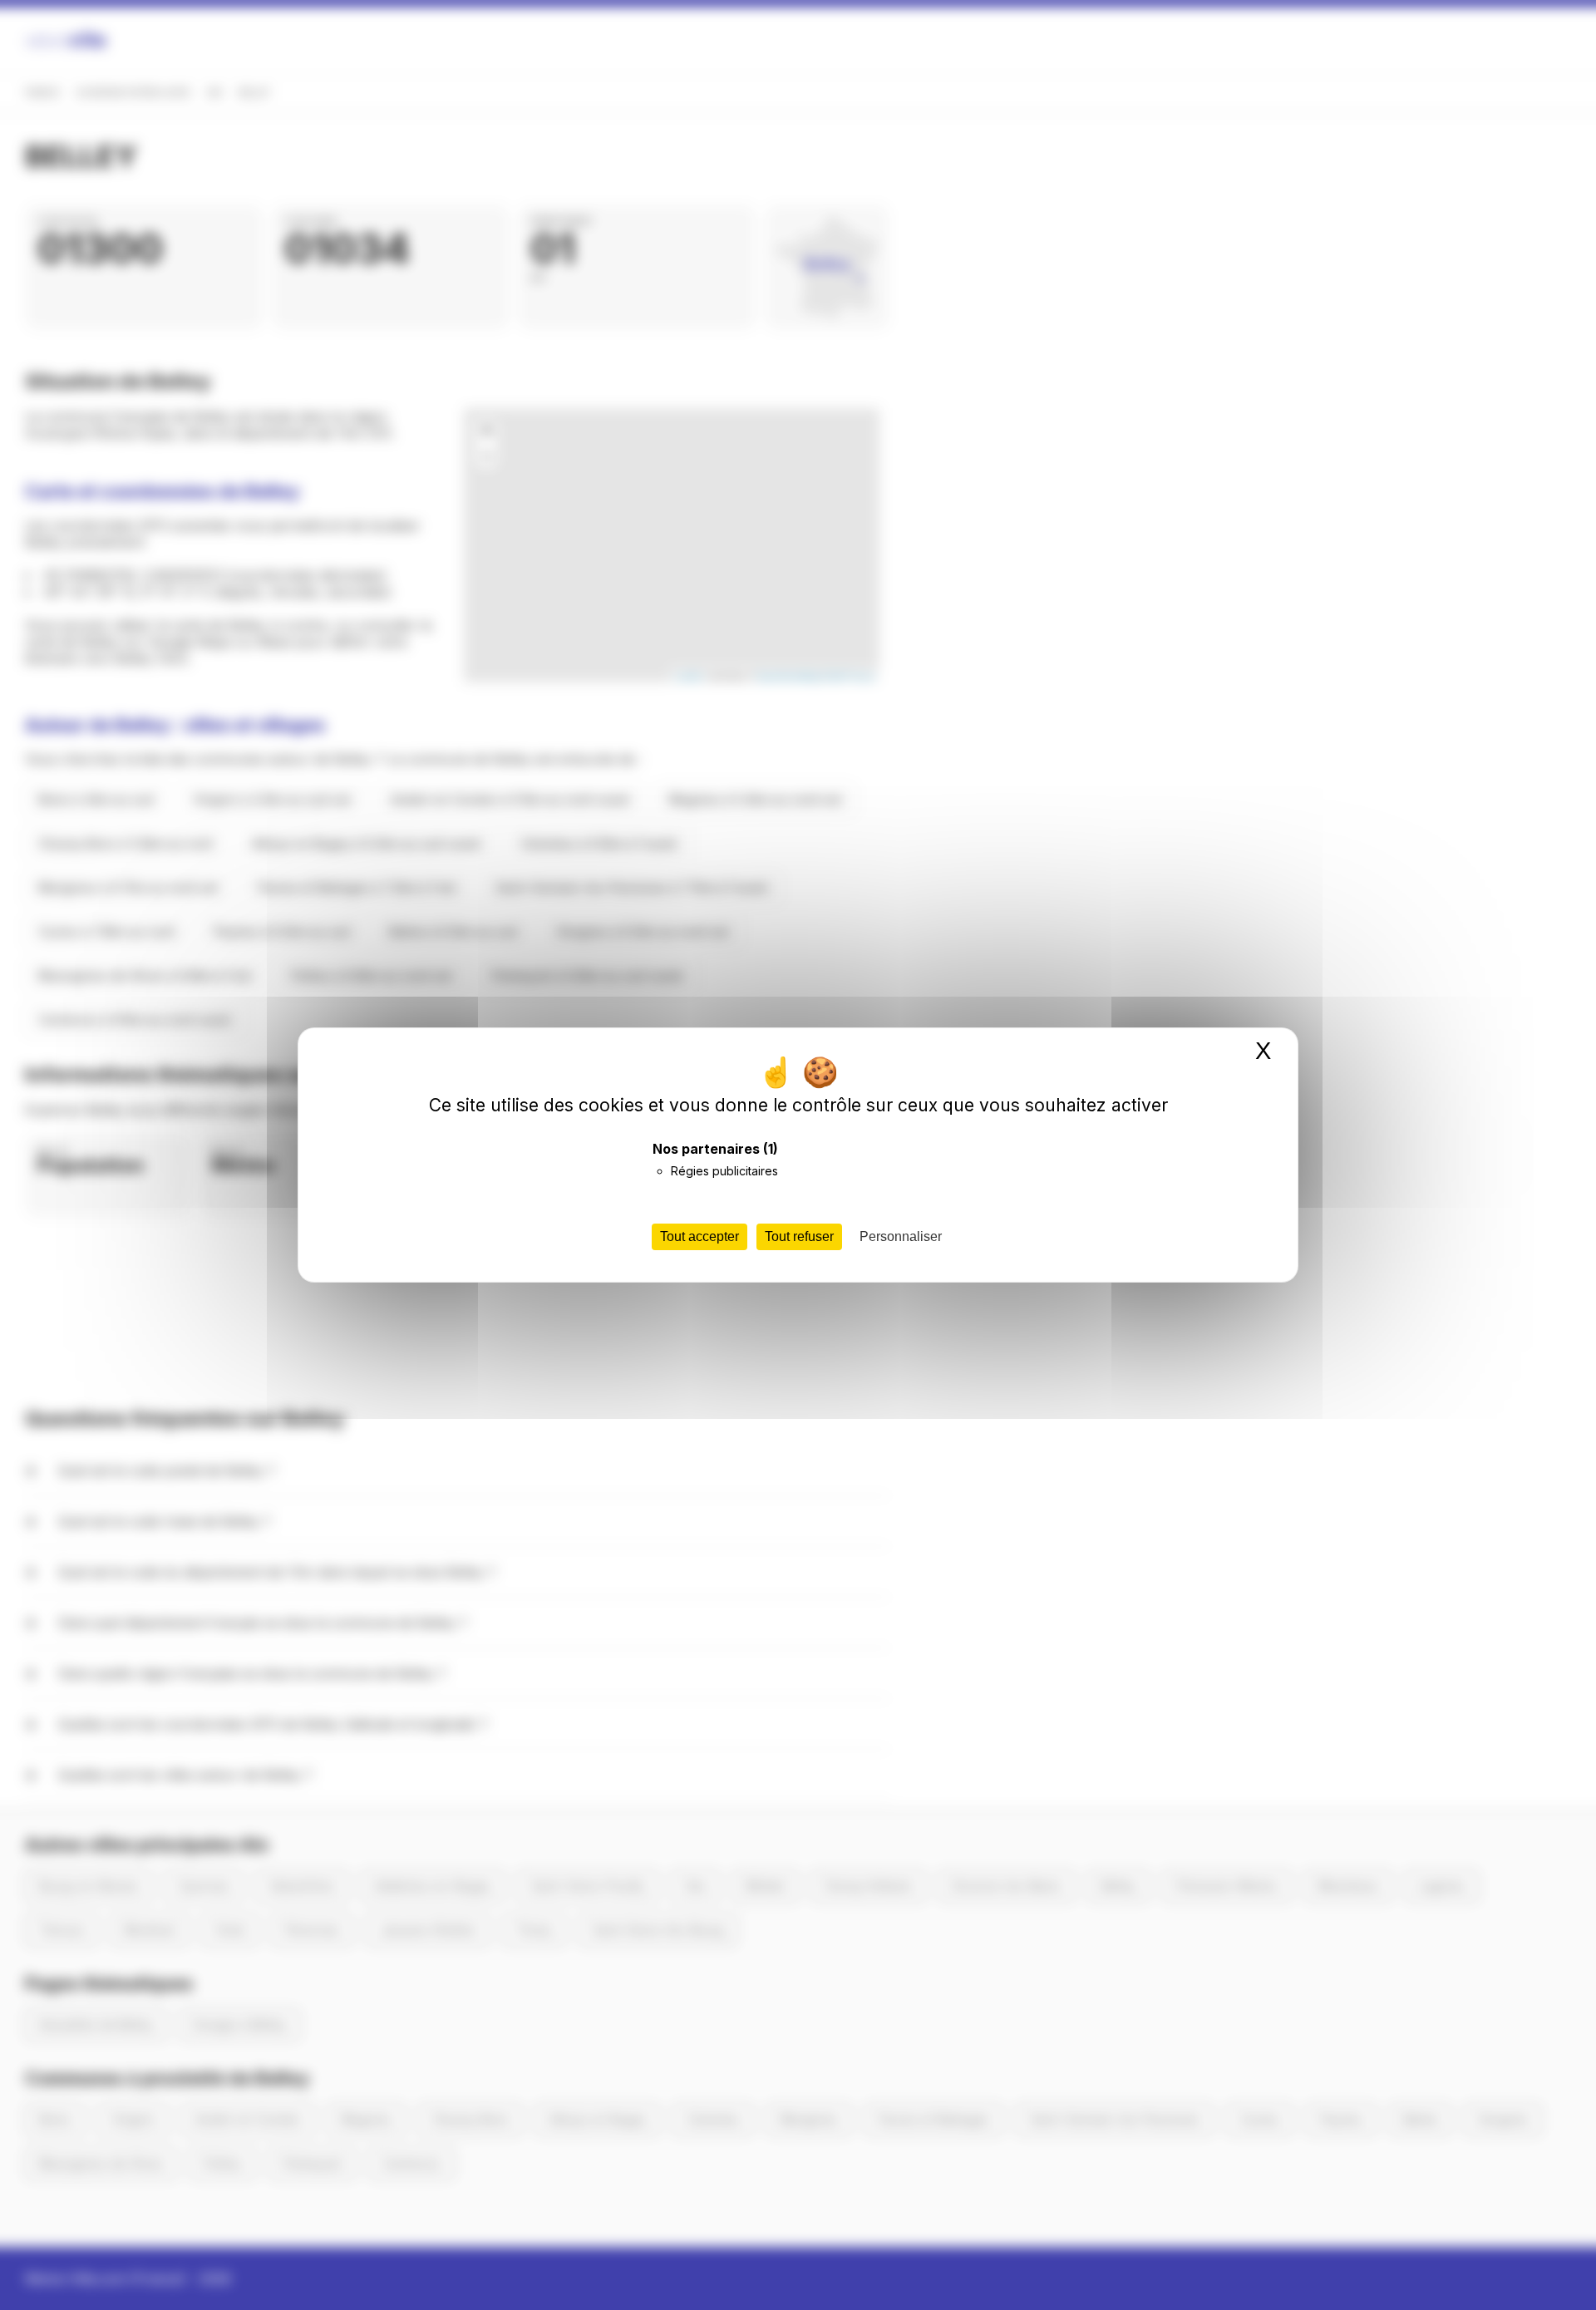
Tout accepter (699, 1236)
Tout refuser (799, 1236)
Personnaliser (901, 1236)
